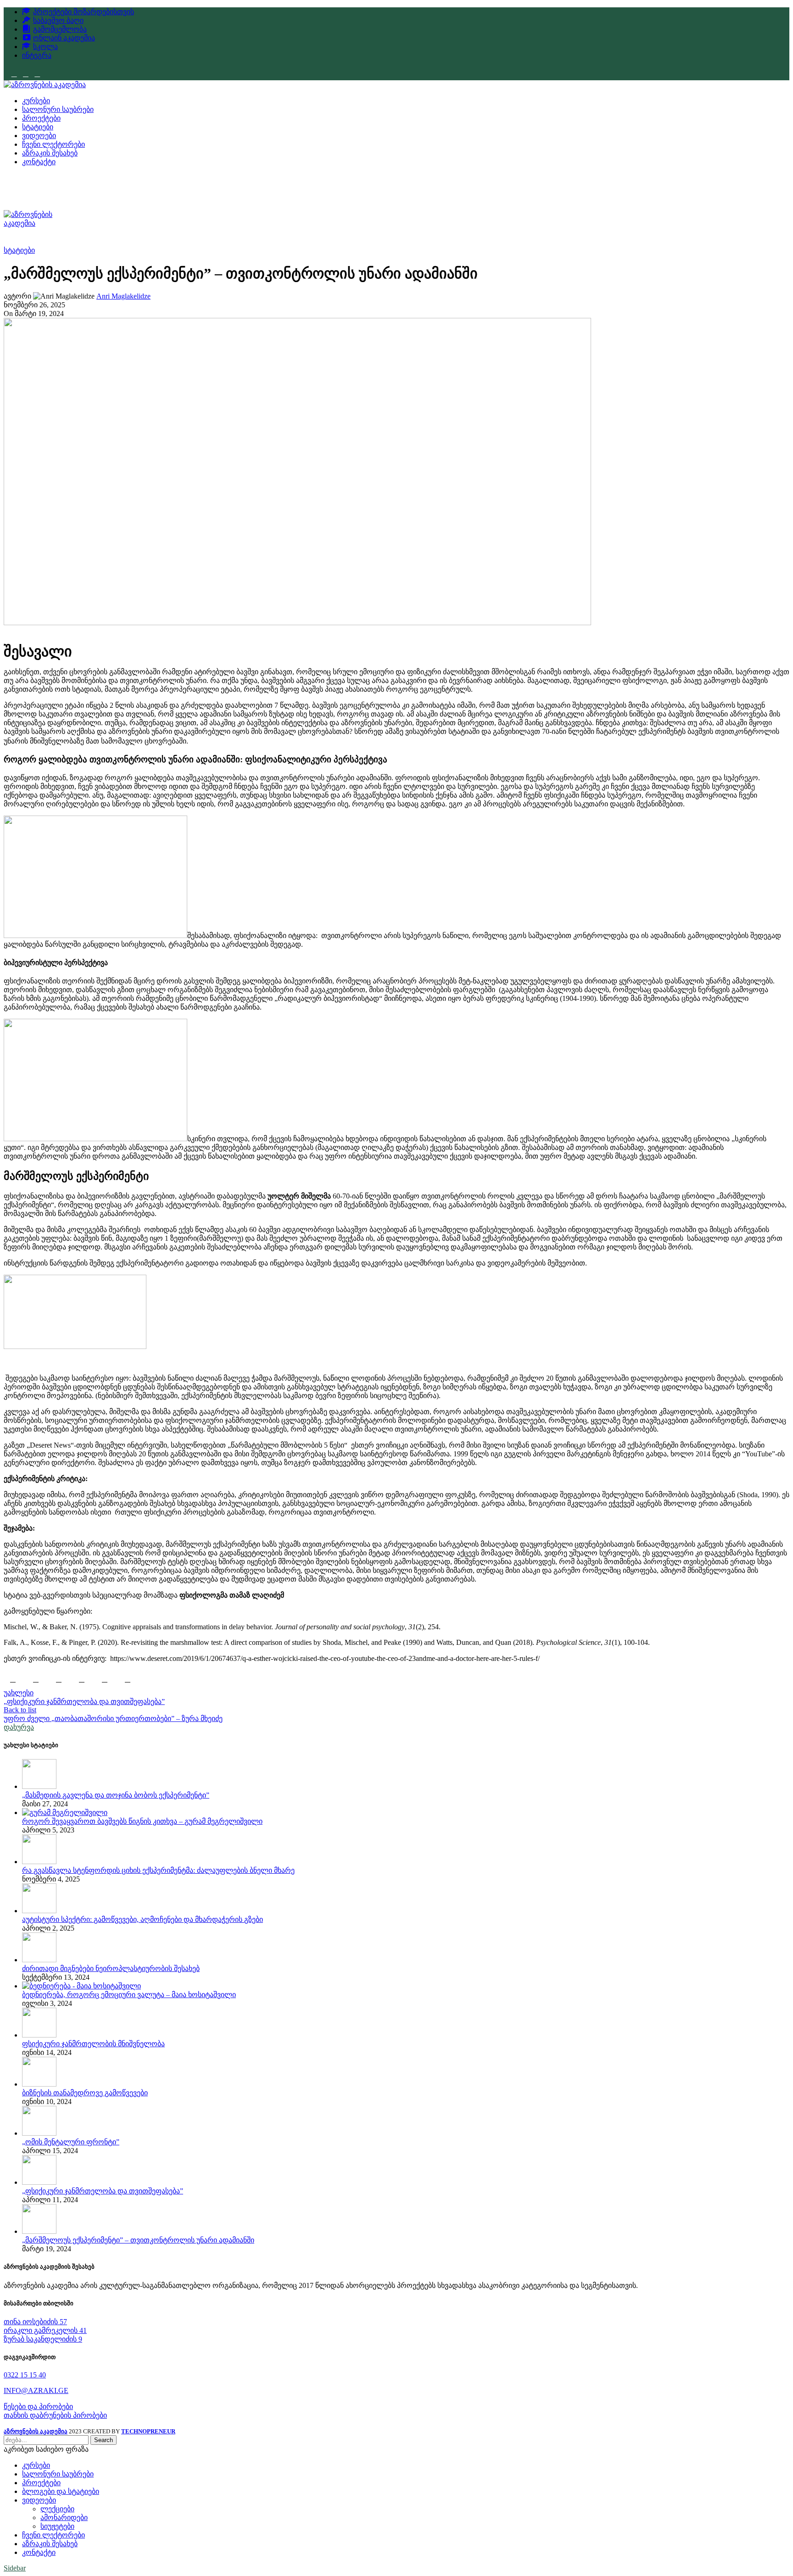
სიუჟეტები (57, 2526)
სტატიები (19, 250)
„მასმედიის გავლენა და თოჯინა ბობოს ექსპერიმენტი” (116, 1795)
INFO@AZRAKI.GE (36, 2390)
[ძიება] (396, 183)
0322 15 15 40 (25, 2375)
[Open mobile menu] (396, 201)
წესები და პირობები (38, 2407)
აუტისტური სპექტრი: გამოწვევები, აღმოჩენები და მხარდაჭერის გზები (142, 1919)
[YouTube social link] (37, 74)
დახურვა (19, 1727)
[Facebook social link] (14, 74)
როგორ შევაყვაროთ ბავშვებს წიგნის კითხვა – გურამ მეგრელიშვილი (142, 1821)
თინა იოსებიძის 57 (35, 2322)
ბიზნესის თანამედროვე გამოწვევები (85, 2093)
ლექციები (57, 2509)
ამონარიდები (64, 2518)
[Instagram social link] (25, 74)
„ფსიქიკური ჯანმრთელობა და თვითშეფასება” (103, 2191)
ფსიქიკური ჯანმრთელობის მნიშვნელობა (93, 2044)
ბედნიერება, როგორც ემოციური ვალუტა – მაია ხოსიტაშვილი (129, 1995)
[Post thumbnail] (39, 1786)
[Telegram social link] (105, 1679)
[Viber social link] (128, 1679)
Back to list (20, 1710)
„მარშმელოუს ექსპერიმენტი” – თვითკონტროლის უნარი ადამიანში (138, 2240)
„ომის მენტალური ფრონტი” (71, 2142)
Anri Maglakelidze (123, 296)
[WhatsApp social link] (59, 1679)
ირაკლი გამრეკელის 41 (45, 2330)
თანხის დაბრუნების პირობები (55, 2415)
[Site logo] (45, 85)
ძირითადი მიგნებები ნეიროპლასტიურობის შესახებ (111, 1968)
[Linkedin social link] (36, 1679)
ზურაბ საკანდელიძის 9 (43, 2339)
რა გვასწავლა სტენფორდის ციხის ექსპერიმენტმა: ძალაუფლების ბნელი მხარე (158, 1870)
